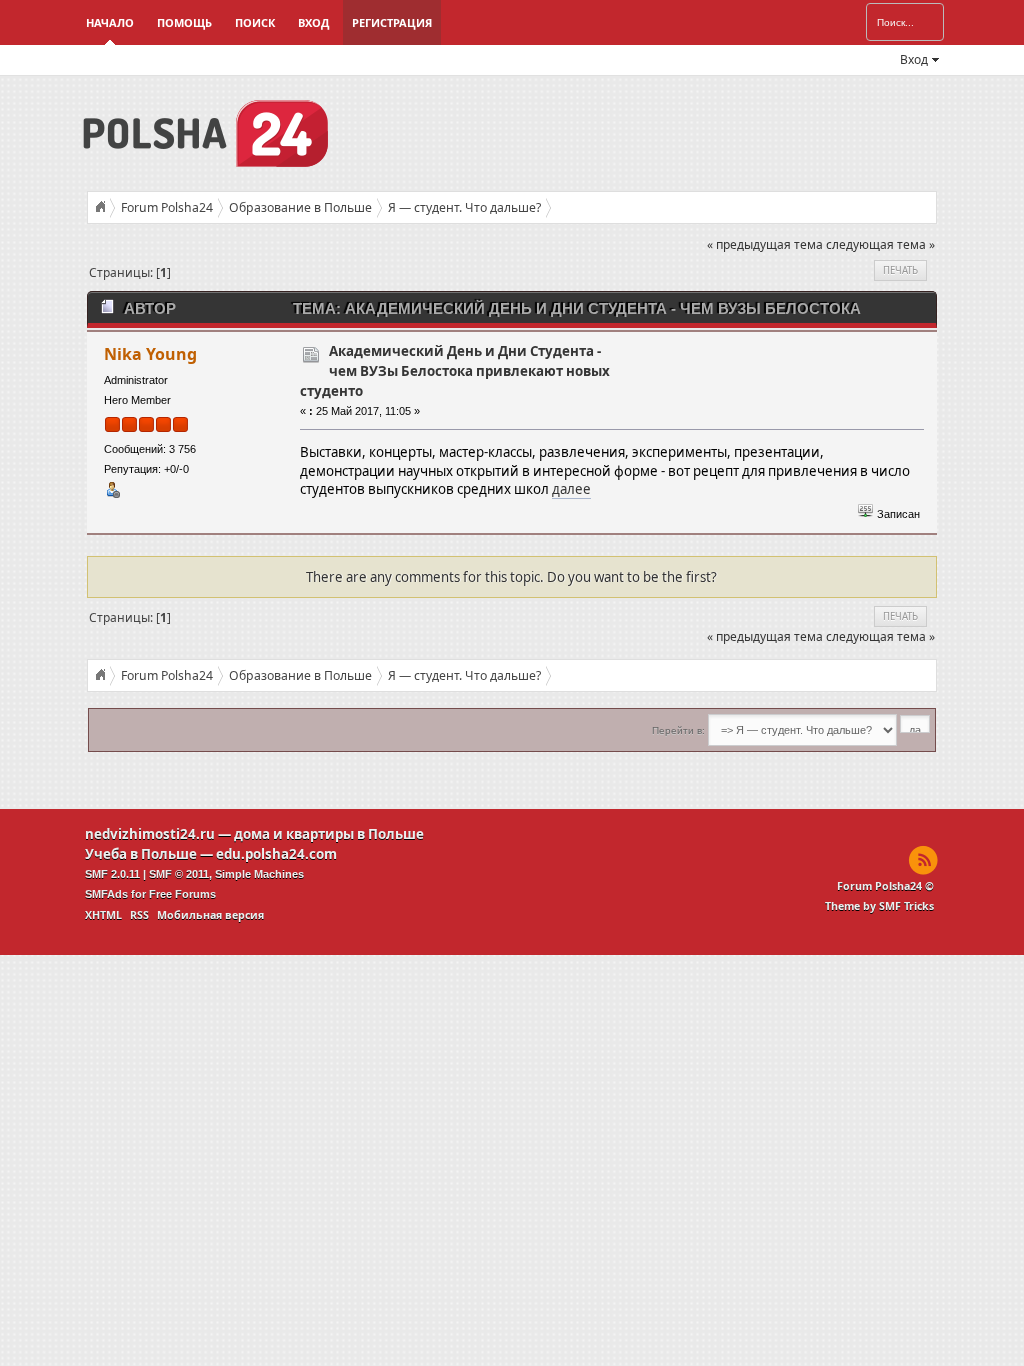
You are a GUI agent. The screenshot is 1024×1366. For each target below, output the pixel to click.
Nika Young (150, 354)
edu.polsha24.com (276, 854)
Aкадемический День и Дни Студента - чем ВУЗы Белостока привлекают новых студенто (455, 371)
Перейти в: (678, 730)
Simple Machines (259, 874)
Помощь (184, 22)
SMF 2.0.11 (112, 874)
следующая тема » (880, 244)
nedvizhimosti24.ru (150, 834)
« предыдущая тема (765, 244)
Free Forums (182, 894)
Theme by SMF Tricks (879, 906)
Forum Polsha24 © (885, 886)
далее (571, 489)
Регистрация (392, 22)
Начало (110, 22)
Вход (313, 22)
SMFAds (106, 894)
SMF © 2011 (179, 874)
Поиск (255, 22)
